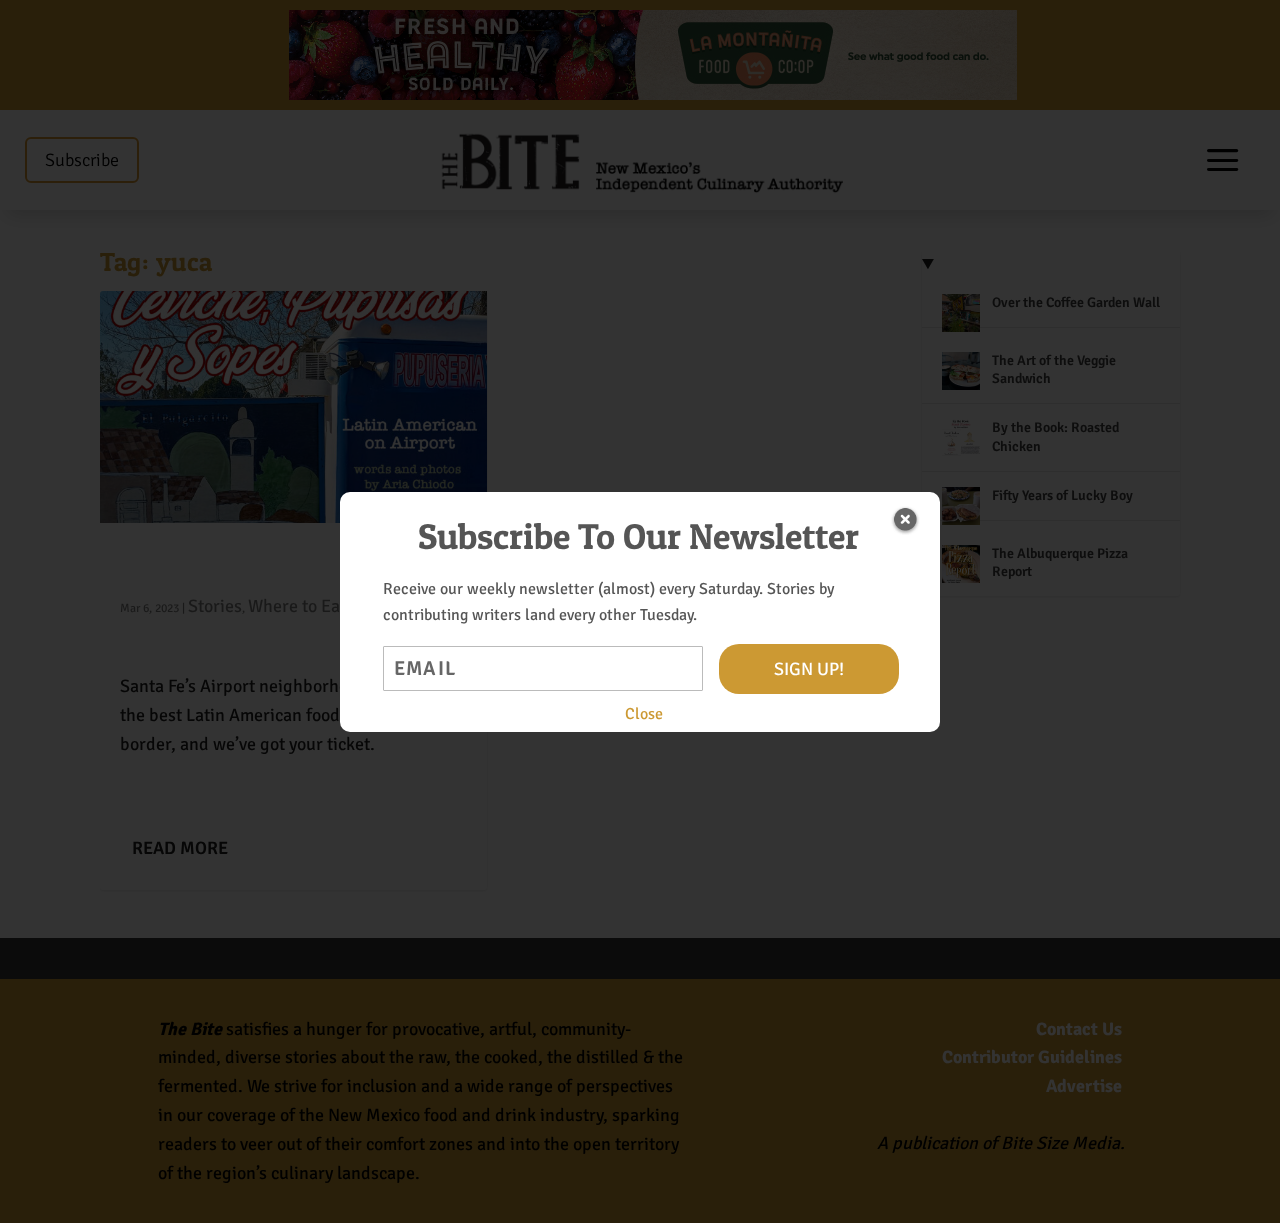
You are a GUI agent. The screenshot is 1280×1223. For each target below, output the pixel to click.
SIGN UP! (809, 669)
